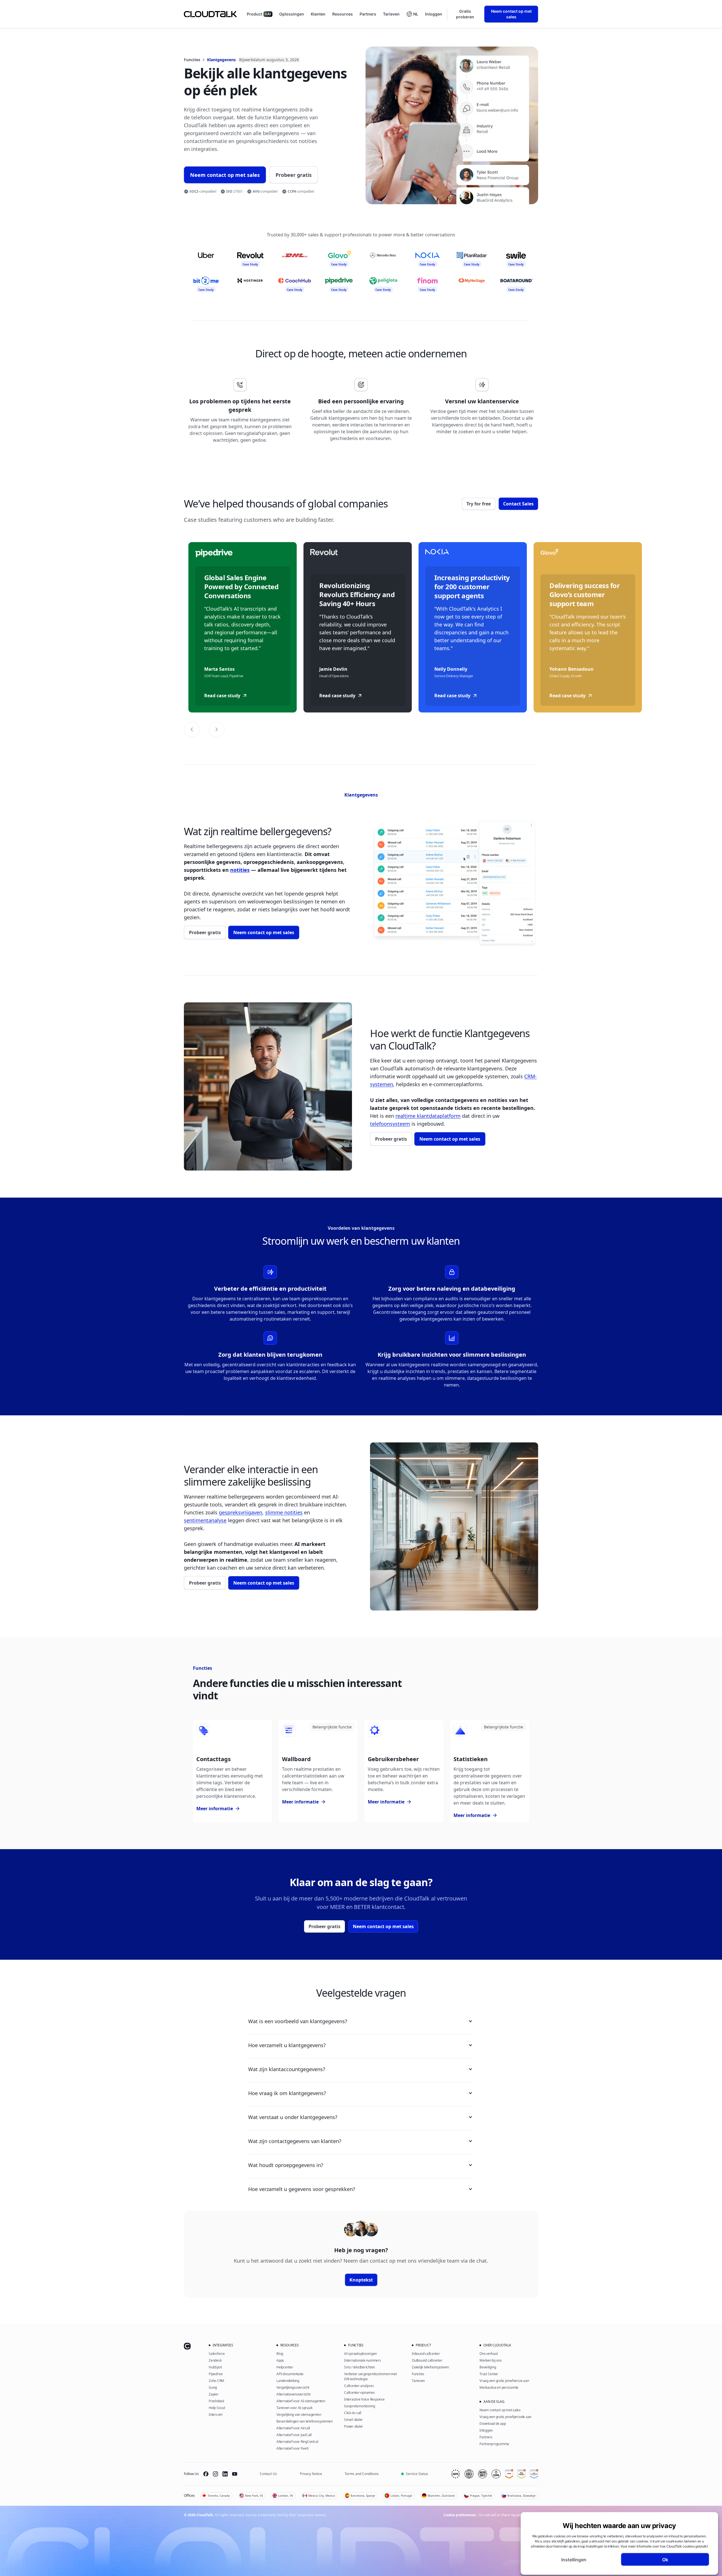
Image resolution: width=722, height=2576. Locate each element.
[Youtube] (235, 2474)
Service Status (417, 2474)
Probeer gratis (294, 175)
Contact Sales (518, 504)
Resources (343, 14)
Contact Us (268, 2474)
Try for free (479, 504)
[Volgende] (217, 729)
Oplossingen (292, 14)
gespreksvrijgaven (241, 1512)
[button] (412, 14)
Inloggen (434, 14)
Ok (665, 2559)
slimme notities (284, 1512)
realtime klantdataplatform (428, 1116)
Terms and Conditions (362, 2474)
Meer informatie (217, 1809)
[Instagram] (215, 2474)
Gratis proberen (465, 14)
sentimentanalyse (205, 1520)
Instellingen (574, 2559)
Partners (368, 14)
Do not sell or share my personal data (509, 2515)
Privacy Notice (311, 2474)
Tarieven (391, 14)
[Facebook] (206, 2474)
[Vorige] (192, 729)
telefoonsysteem (390, 1124)
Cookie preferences (460, 2515)
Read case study (222, 696)
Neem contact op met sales (511, 14)
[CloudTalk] (210, 14)
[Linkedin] (225, 2474)
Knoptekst (361, 2280)
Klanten (318, 14)
